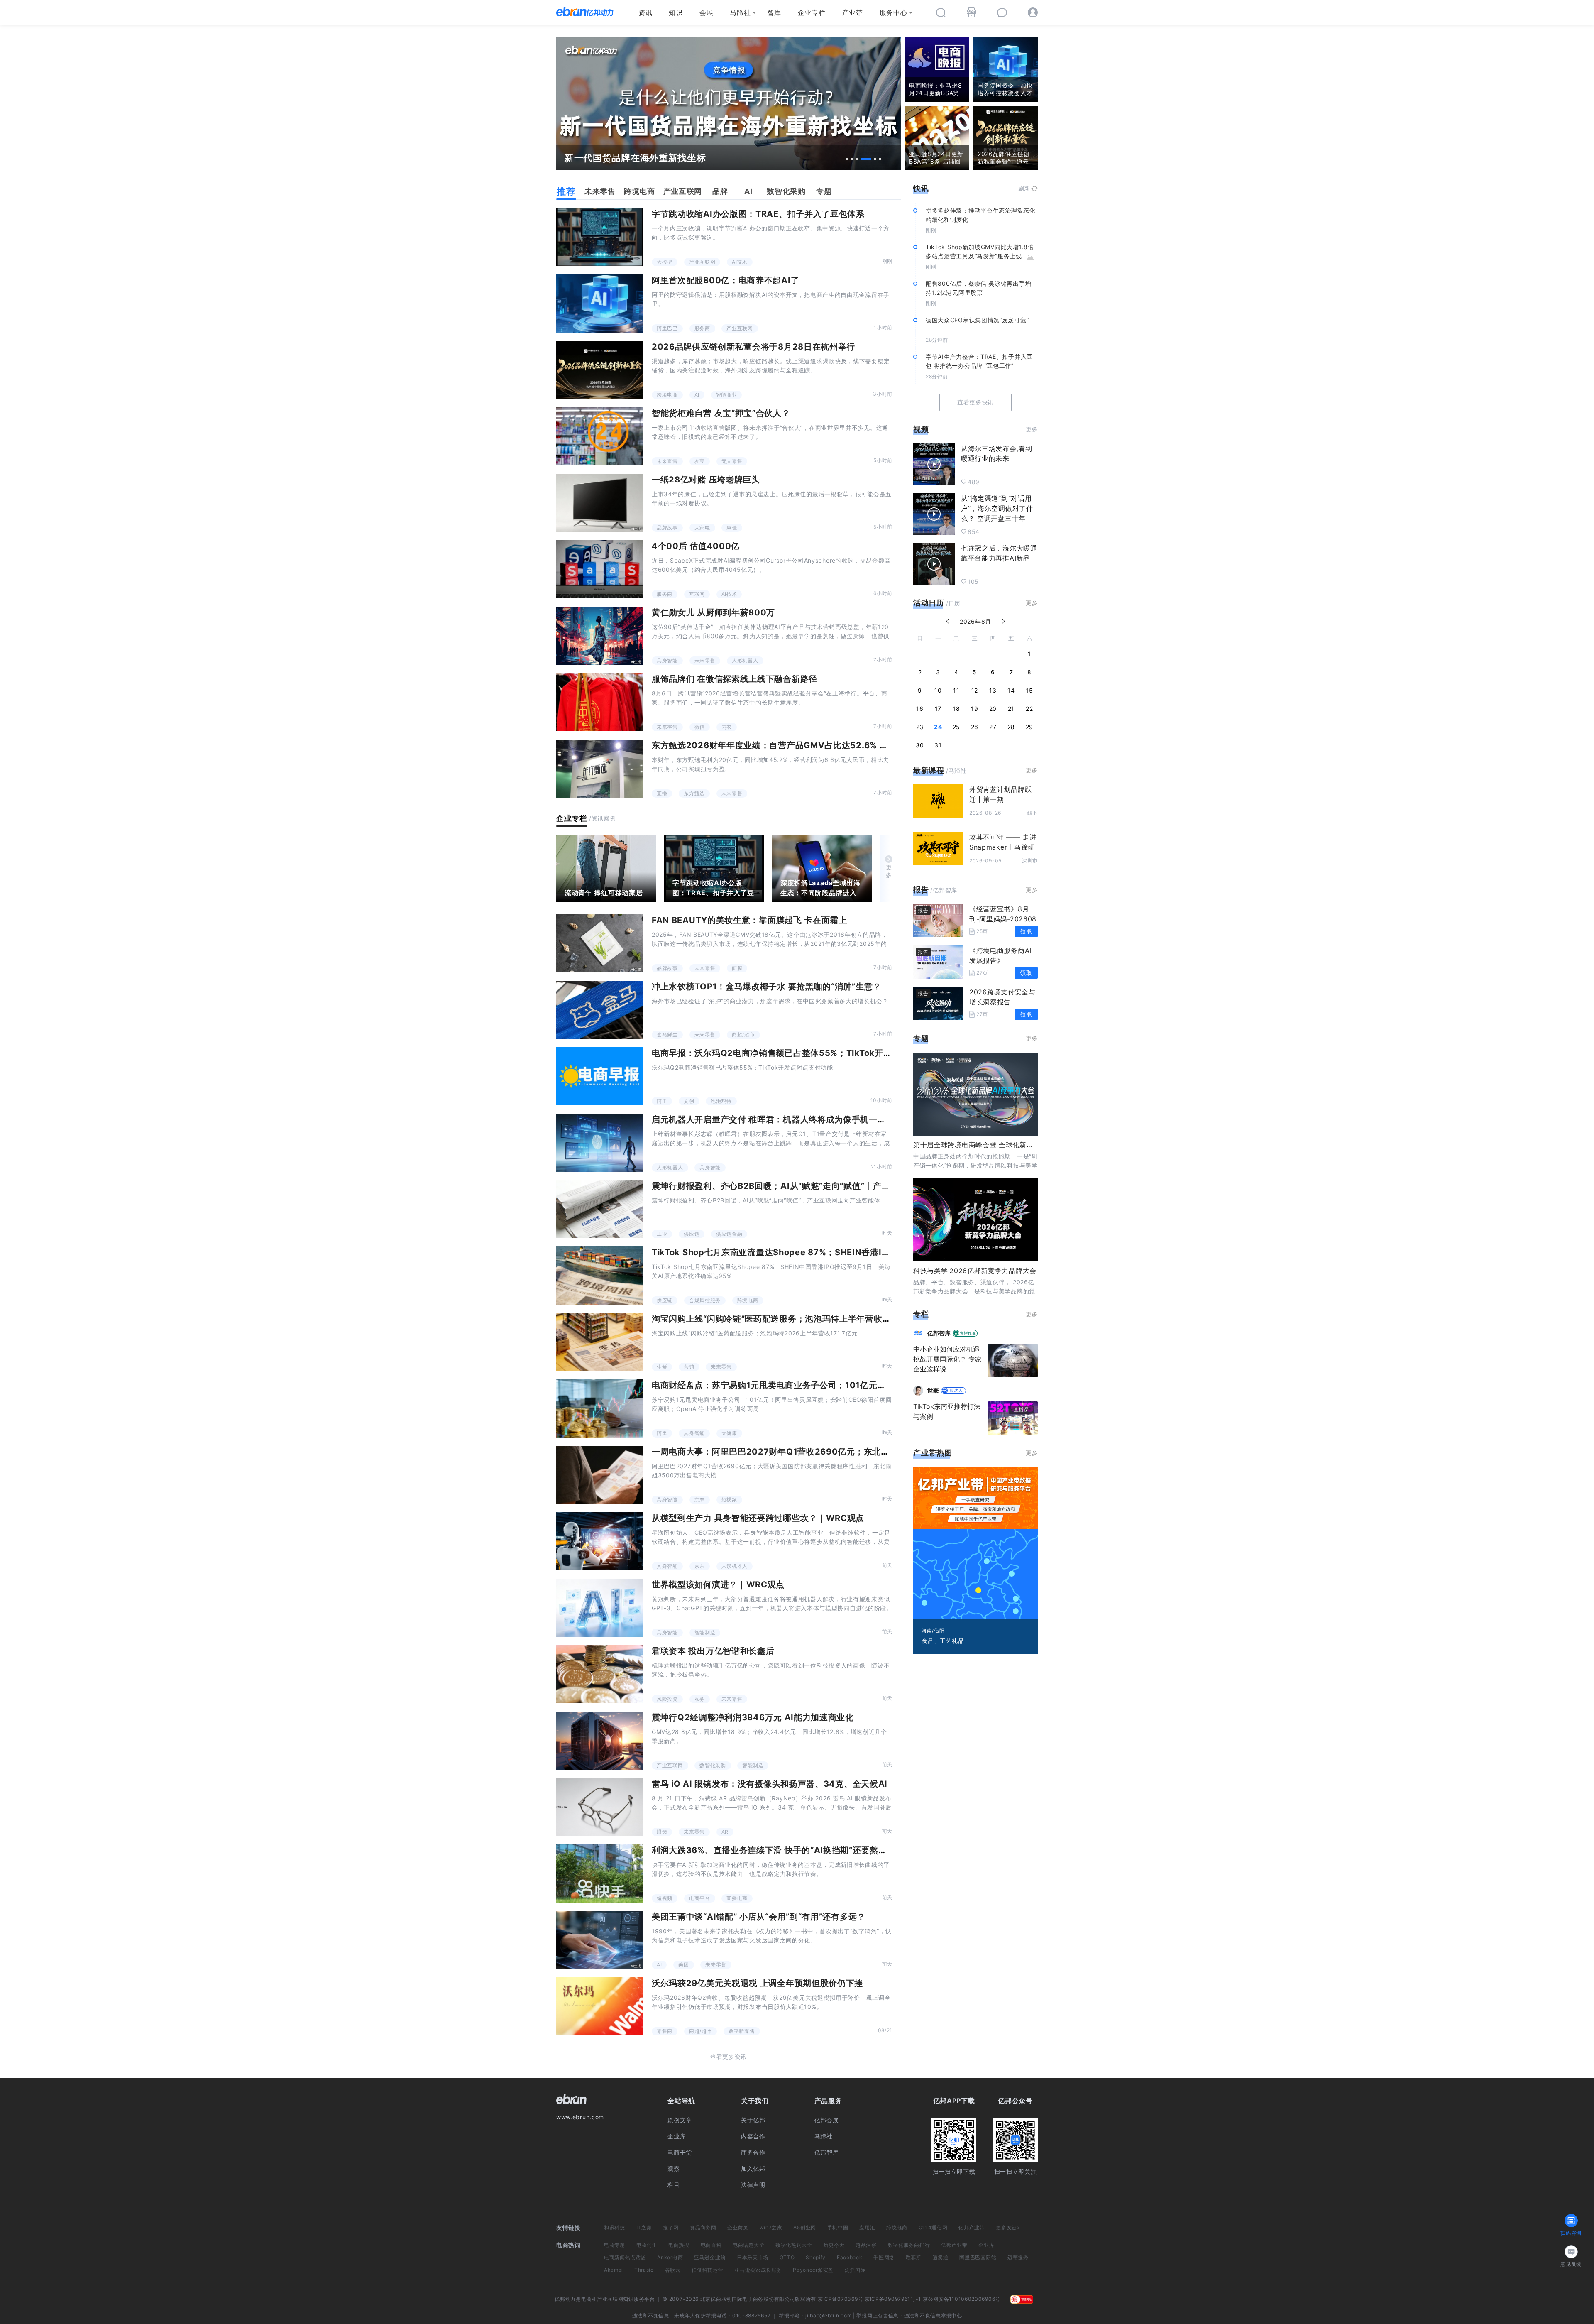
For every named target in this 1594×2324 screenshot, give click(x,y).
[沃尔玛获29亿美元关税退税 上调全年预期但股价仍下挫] (600, 2006)
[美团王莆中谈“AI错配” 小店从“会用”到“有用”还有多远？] (600, 1940)
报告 (921, 890)
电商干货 (680, 2152)
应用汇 (867, 2227)
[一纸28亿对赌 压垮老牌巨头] (600, 503)
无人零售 (732, 461)
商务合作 (753, 2152)
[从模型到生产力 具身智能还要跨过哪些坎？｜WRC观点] (600, 1541)
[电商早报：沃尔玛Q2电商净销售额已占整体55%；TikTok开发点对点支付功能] (600, 1076)
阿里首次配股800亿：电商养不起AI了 (725, 280)
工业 (662, 1234)
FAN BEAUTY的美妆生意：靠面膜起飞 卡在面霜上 (749, 920)
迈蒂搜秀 (1018, 2257)
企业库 (677, 2136)
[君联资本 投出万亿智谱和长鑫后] (600, 1674)
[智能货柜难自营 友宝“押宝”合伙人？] (600, 436)
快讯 (921, 188)
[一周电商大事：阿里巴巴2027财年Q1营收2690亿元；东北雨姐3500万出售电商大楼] (600, 1475)
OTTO (787, 2257)
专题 (921, 1038)
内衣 (727, 727)
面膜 (737, 968)
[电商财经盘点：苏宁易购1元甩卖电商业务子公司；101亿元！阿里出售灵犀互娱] (600, 1408)
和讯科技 (615, 2227)
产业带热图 (933, 1453)
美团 (683, 1965)
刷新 (1024, 188)
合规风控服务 (705, 1300)
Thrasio (644, 2270)
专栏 (921, 1314)
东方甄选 (694, 793)
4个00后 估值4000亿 (696, 546)
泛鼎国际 (855, 2270)
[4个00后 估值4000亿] (600, 569)
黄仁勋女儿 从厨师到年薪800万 (713, 612)
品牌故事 (667, 528)
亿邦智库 (827, 2152)
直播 (662, 793)
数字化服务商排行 (909, 2245)
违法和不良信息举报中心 (933, 2315)
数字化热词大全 (794, 2245)
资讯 (645, 12)
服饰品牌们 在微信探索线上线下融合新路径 (735, 679)
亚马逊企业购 (710, 2257)
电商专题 (615, 2245)
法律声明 (753, 2185)
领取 (1026, 931)
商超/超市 (743, 1035)
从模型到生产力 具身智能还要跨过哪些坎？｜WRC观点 (758, 1518)
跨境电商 (667, 395)
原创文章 (680, 2120)
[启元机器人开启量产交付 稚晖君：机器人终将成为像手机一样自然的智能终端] (600, 1143)
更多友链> (1008, 2227)
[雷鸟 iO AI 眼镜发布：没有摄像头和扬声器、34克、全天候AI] (600, 1807)
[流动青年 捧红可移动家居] (606, 869)
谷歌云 (673, 2270)
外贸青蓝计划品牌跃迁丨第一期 (1000, 794)
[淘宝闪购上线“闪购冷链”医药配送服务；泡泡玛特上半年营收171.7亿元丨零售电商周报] (600, 1342)
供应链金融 (729, 1234)
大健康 (729, 1433)
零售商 (665, 2031)
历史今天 (834, 2245)
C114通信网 (933, 2227)
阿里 (662, 1101)
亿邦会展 (827, 2120)
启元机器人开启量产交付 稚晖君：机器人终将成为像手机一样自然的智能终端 (799, 1119)
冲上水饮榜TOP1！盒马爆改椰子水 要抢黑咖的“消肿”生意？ (766, 987)
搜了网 (671, 2227)
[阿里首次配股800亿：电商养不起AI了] (600, 304)
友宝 (700, 461)
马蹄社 (740, 12)
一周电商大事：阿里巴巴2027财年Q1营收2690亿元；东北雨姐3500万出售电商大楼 (817, 1452)
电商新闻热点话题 (625, 2257)
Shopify (816, 2257)
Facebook (850, 2257)
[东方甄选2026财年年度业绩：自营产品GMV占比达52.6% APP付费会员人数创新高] (600, 769)
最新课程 (929, 770)
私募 (700, 1699)
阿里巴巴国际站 (978, 2257)
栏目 (674, 2185)
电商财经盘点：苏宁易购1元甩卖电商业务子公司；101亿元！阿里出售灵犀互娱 (803, 1385)
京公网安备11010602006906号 (962, 2299)
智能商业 (727, 395)
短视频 (729, 1500)
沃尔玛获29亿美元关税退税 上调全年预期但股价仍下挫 (757, 1983)
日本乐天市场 (753, 2257)
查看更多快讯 (975, 402)
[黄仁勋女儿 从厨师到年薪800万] (600, 636)
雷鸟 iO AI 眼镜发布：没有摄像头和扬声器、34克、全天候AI (770, 1784)
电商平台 (700, 1898)
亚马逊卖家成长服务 (758, 2270)
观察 (674, 2168)
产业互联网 (702, 262)
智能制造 (705, 1632)
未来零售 (667, 461)
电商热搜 (679, 2245)
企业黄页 (738, 2227)
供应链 (692, 1234)
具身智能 (667, 660)
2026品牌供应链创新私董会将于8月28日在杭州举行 (753, 347)
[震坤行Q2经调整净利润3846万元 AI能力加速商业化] (600, 1741)
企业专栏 (812, 12)
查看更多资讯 (729, 2056)
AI (697, 395)
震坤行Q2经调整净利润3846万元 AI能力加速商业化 (753, 1717)
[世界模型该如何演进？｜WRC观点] (600, 1608)
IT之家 (644, 2227)
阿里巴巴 (667, 328)
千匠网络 (884, 2257)
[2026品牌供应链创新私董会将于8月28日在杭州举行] (600, 370)
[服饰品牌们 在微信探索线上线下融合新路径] (600, 702)
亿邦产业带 (972, 2227)
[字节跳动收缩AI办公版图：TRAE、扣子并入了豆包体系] (600, 237)
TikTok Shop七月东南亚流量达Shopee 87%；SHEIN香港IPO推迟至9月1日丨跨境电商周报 (830, 1252)
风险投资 (667, 1699)
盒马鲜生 (667, 1035)
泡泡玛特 (721, 1101)
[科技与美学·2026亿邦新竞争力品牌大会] (975, 1220)
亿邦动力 (565, 2299)
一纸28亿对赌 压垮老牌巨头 (706, 480)
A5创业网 (805, 2227)
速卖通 (941, 2257)
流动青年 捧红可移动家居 (604, 893)
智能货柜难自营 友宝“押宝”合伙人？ (721, 413)
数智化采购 (713, 1765)
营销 (689, 1367)
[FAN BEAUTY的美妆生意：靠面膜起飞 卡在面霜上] (600, 943)
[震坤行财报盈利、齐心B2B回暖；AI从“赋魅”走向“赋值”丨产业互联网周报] (600, 1209)
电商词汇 (647, 2245)
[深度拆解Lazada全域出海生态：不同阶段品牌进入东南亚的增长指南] (822, 869)
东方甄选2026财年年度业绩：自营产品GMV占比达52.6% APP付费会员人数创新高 (813, 745)
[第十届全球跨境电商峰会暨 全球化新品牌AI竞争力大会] (975, 1094)
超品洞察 (866, 2245)
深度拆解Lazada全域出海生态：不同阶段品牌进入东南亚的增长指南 (820, 893)
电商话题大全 (748, 2245)
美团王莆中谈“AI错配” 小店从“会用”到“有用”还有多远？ (759, 1917)
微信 (700, 727)
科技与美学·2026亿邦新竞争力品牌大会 (975, 1271)
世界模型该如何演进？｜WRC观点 (718, 1584)
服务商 (702, 328)
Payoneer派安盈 (813, 2270)
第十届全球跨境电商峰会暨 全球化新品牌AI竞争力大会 (997, 1145)
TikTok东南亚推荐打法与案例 (947, 1411)
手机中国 (838, 2227)
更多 (889, 871)
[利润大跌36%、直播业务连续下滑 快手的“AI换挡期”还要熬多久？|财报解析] (600, 1873)
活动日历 (929, 603)
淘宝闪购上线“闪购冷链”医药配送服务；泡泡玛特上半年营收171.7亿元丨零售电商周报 (816, 1319)
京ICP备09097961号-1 (893, 2299)
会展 (706, 12)
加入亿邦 (753, 2168)
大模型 (665, 262)
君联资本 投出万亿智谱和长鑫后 (713, 1651)
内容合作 (753, 2136)
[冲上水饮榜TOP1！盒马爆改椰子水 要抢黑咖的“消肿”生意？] (600, 1010)
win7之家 (771, 2227)
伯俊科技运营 (707, 2270)
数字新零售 (742, 2031)
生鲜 (662, 1367)
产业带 (853, 12)
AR (725, 1832)
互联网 (697, 594)
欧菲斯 (914, 2257)
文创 (689, 1101)
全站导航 (681, 2101)
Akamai (614, 2270)
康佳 (732, 528)
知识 (676, 12)
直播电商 (737, 1898)
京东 (700, 1500)
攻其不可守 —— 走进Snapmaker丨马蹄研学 (1003, 847)
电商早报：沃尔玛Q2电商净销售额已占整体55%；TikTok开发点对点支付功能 (802, 1053)
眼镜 (662, 1832)
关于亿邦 (753, 2120)
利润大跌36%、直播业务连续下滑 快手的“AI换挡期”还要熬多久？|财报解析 (797, 1850)
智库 (774, 12)
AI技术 (740, 262)
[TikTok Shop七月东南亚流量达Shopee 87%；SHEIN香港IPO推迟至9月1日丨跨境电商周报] (600, 1276)
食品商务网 (703, 2227)
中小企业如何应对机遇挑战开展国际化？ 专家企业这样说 (947, 1359)
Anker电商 (670, 2257)
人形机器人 (745, 660)
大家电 (702, 528)
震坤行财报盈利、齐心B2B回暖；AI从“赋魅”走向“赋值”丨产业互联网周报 (792, 1186)
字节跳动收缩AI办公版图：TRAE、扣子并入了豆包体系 (758, 214)
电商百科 (711, 2245)
